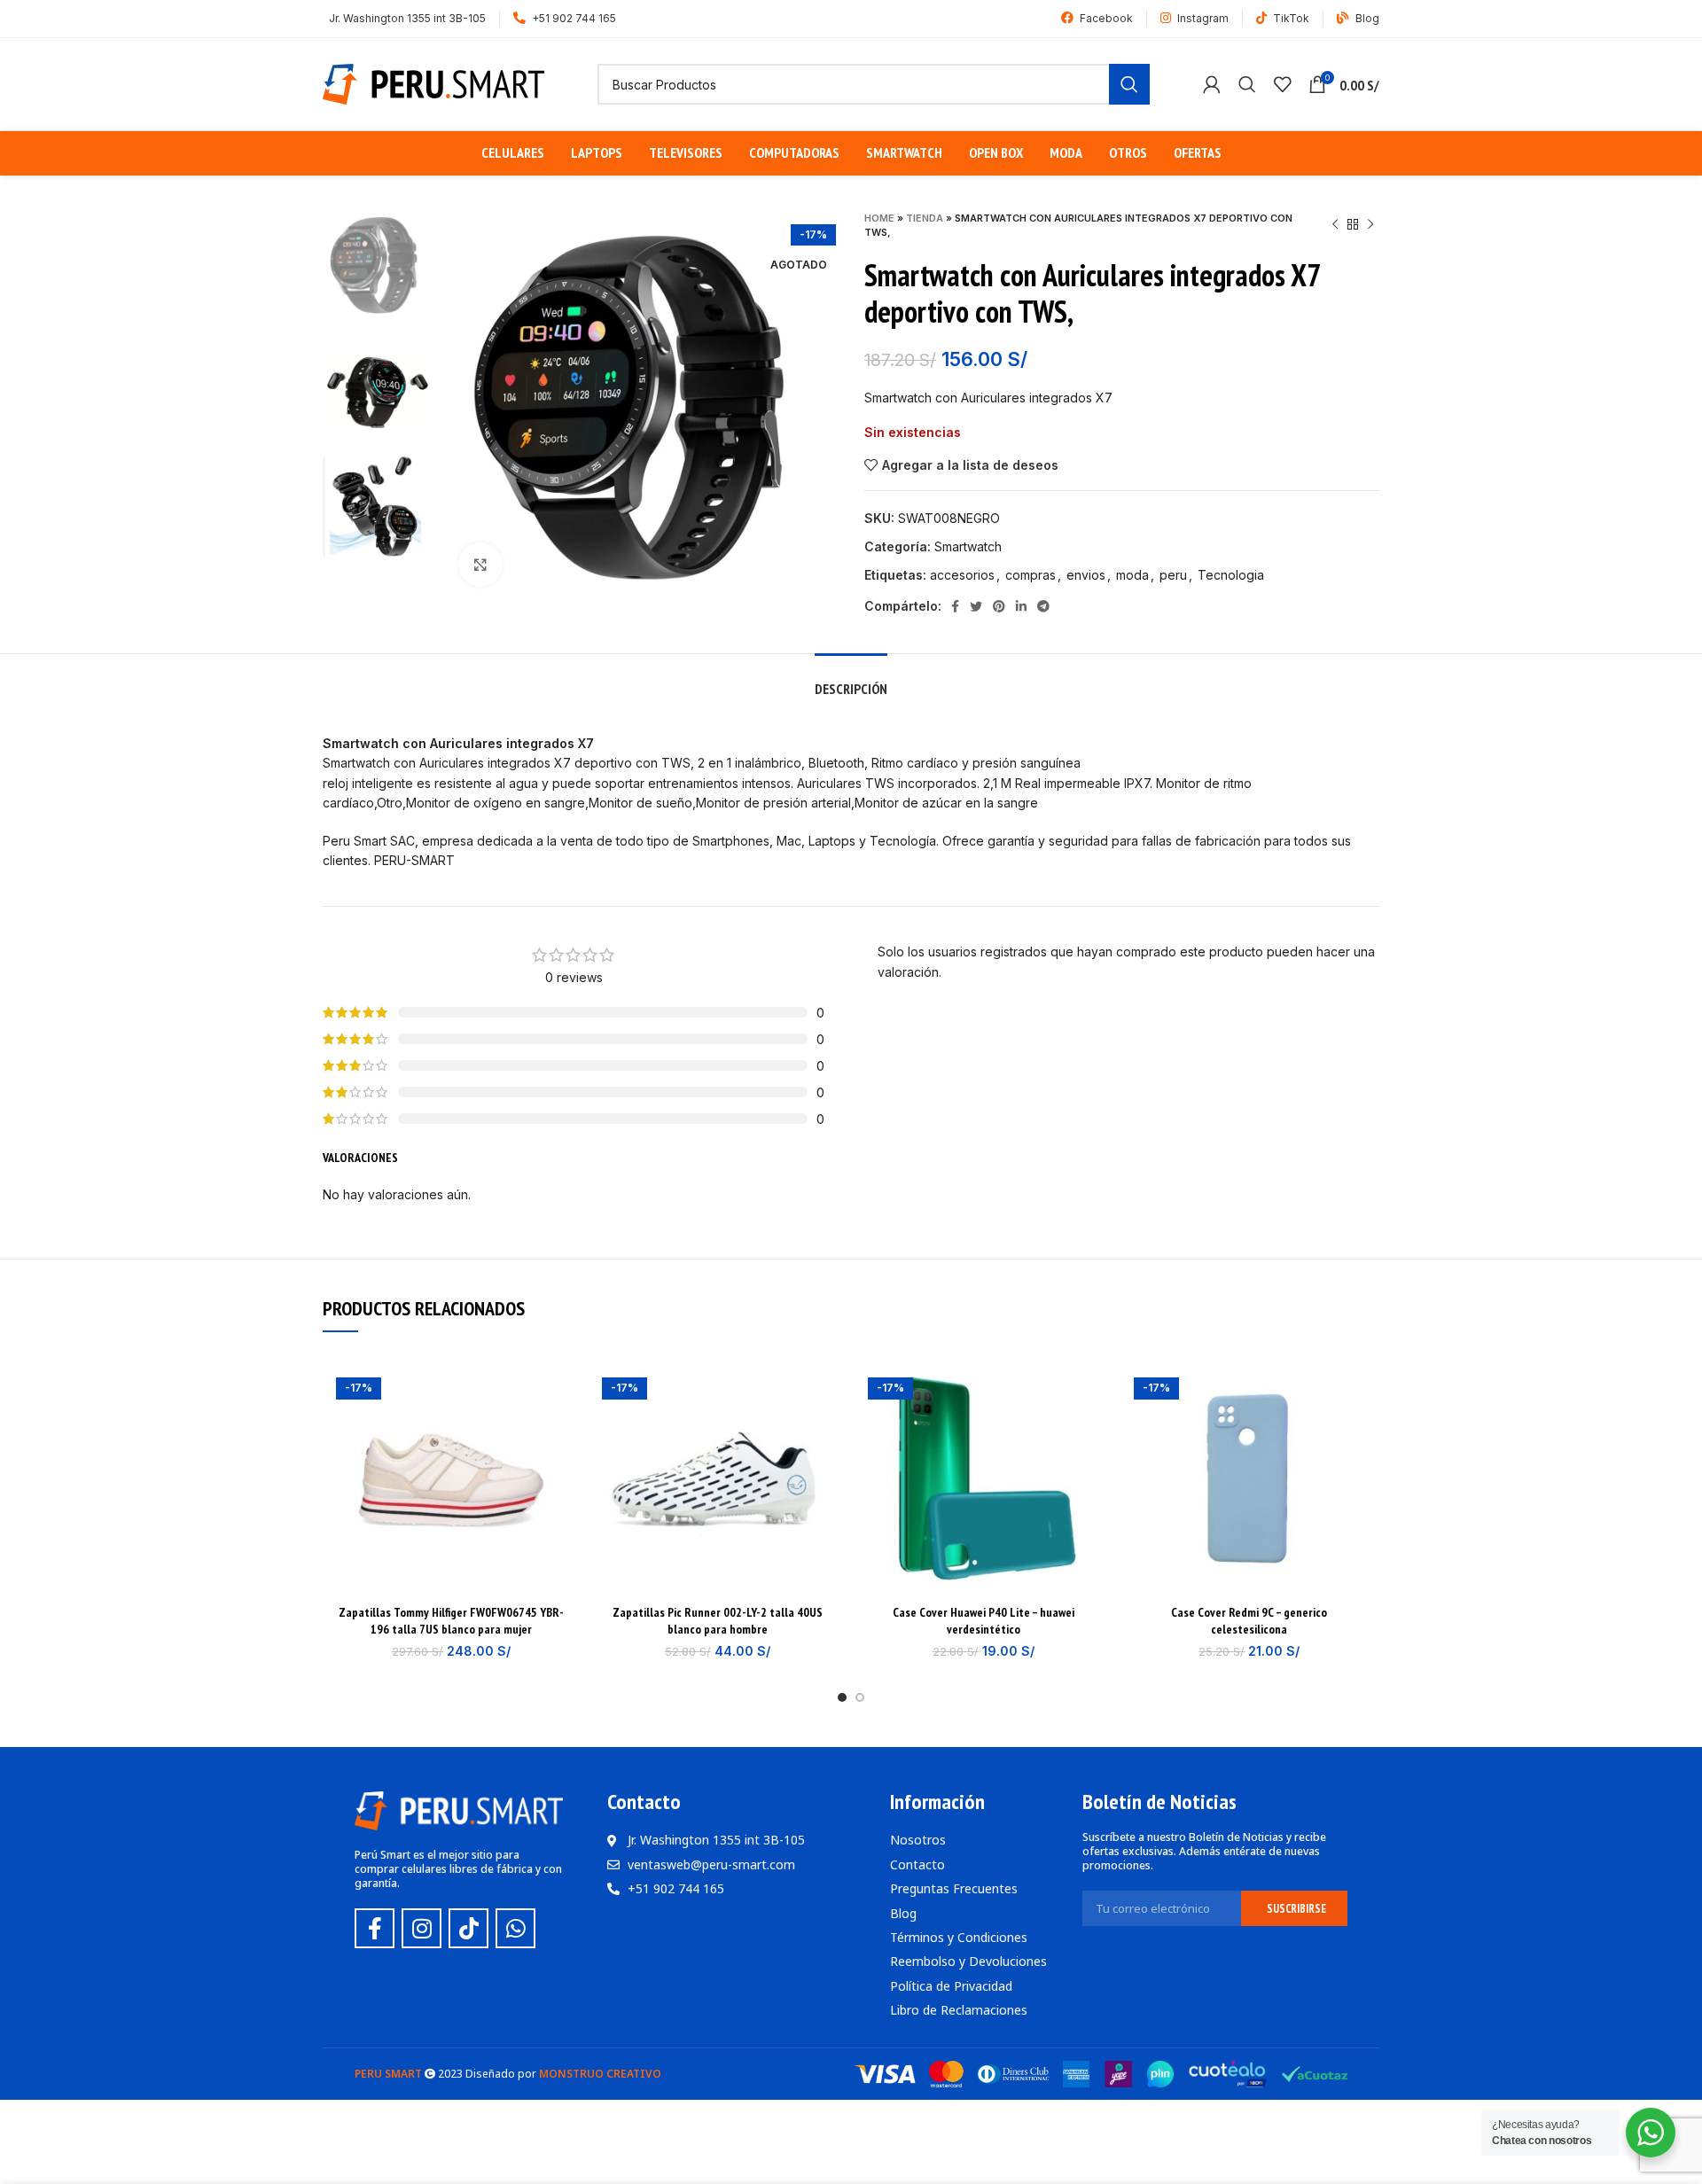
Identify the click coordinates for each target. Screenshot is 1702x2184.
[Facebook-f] (375, 1928)
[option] (377, 265)
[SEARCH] (1129, 84)
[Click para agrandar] (480, 565)
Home (879, 218)
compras (1031, 575)
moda (1132, 575)
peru (1173, 575)
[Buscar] (1247, 84)
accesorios (962, 575)
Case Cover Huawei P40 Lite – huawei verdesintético (984, 1621)
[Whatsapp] (515, 1928)
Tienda (925, 218)
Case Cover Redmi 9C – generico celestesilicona (1249, 1621)
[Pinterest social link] (999, 606)
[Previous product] (1335, 225)
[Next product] (1370, 225)
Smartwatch (968, 546)
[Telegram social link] (1043, 606)
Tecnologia (1231, 575)
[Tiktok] (468, 1928)
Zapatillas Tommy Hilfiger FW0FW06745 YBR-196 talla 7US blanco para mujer (451, 1621)
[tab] (851, 680)
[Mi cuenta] (1212, 84)
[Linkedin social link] (1021, 606)
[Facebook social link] (955, 606)
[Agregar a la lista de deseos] (553, 1393)
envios (1086, 575)
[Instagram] (422, 1928)
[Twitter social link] (976, 606)
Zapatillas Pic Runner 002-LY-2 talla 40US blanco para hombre (718, 1621)
